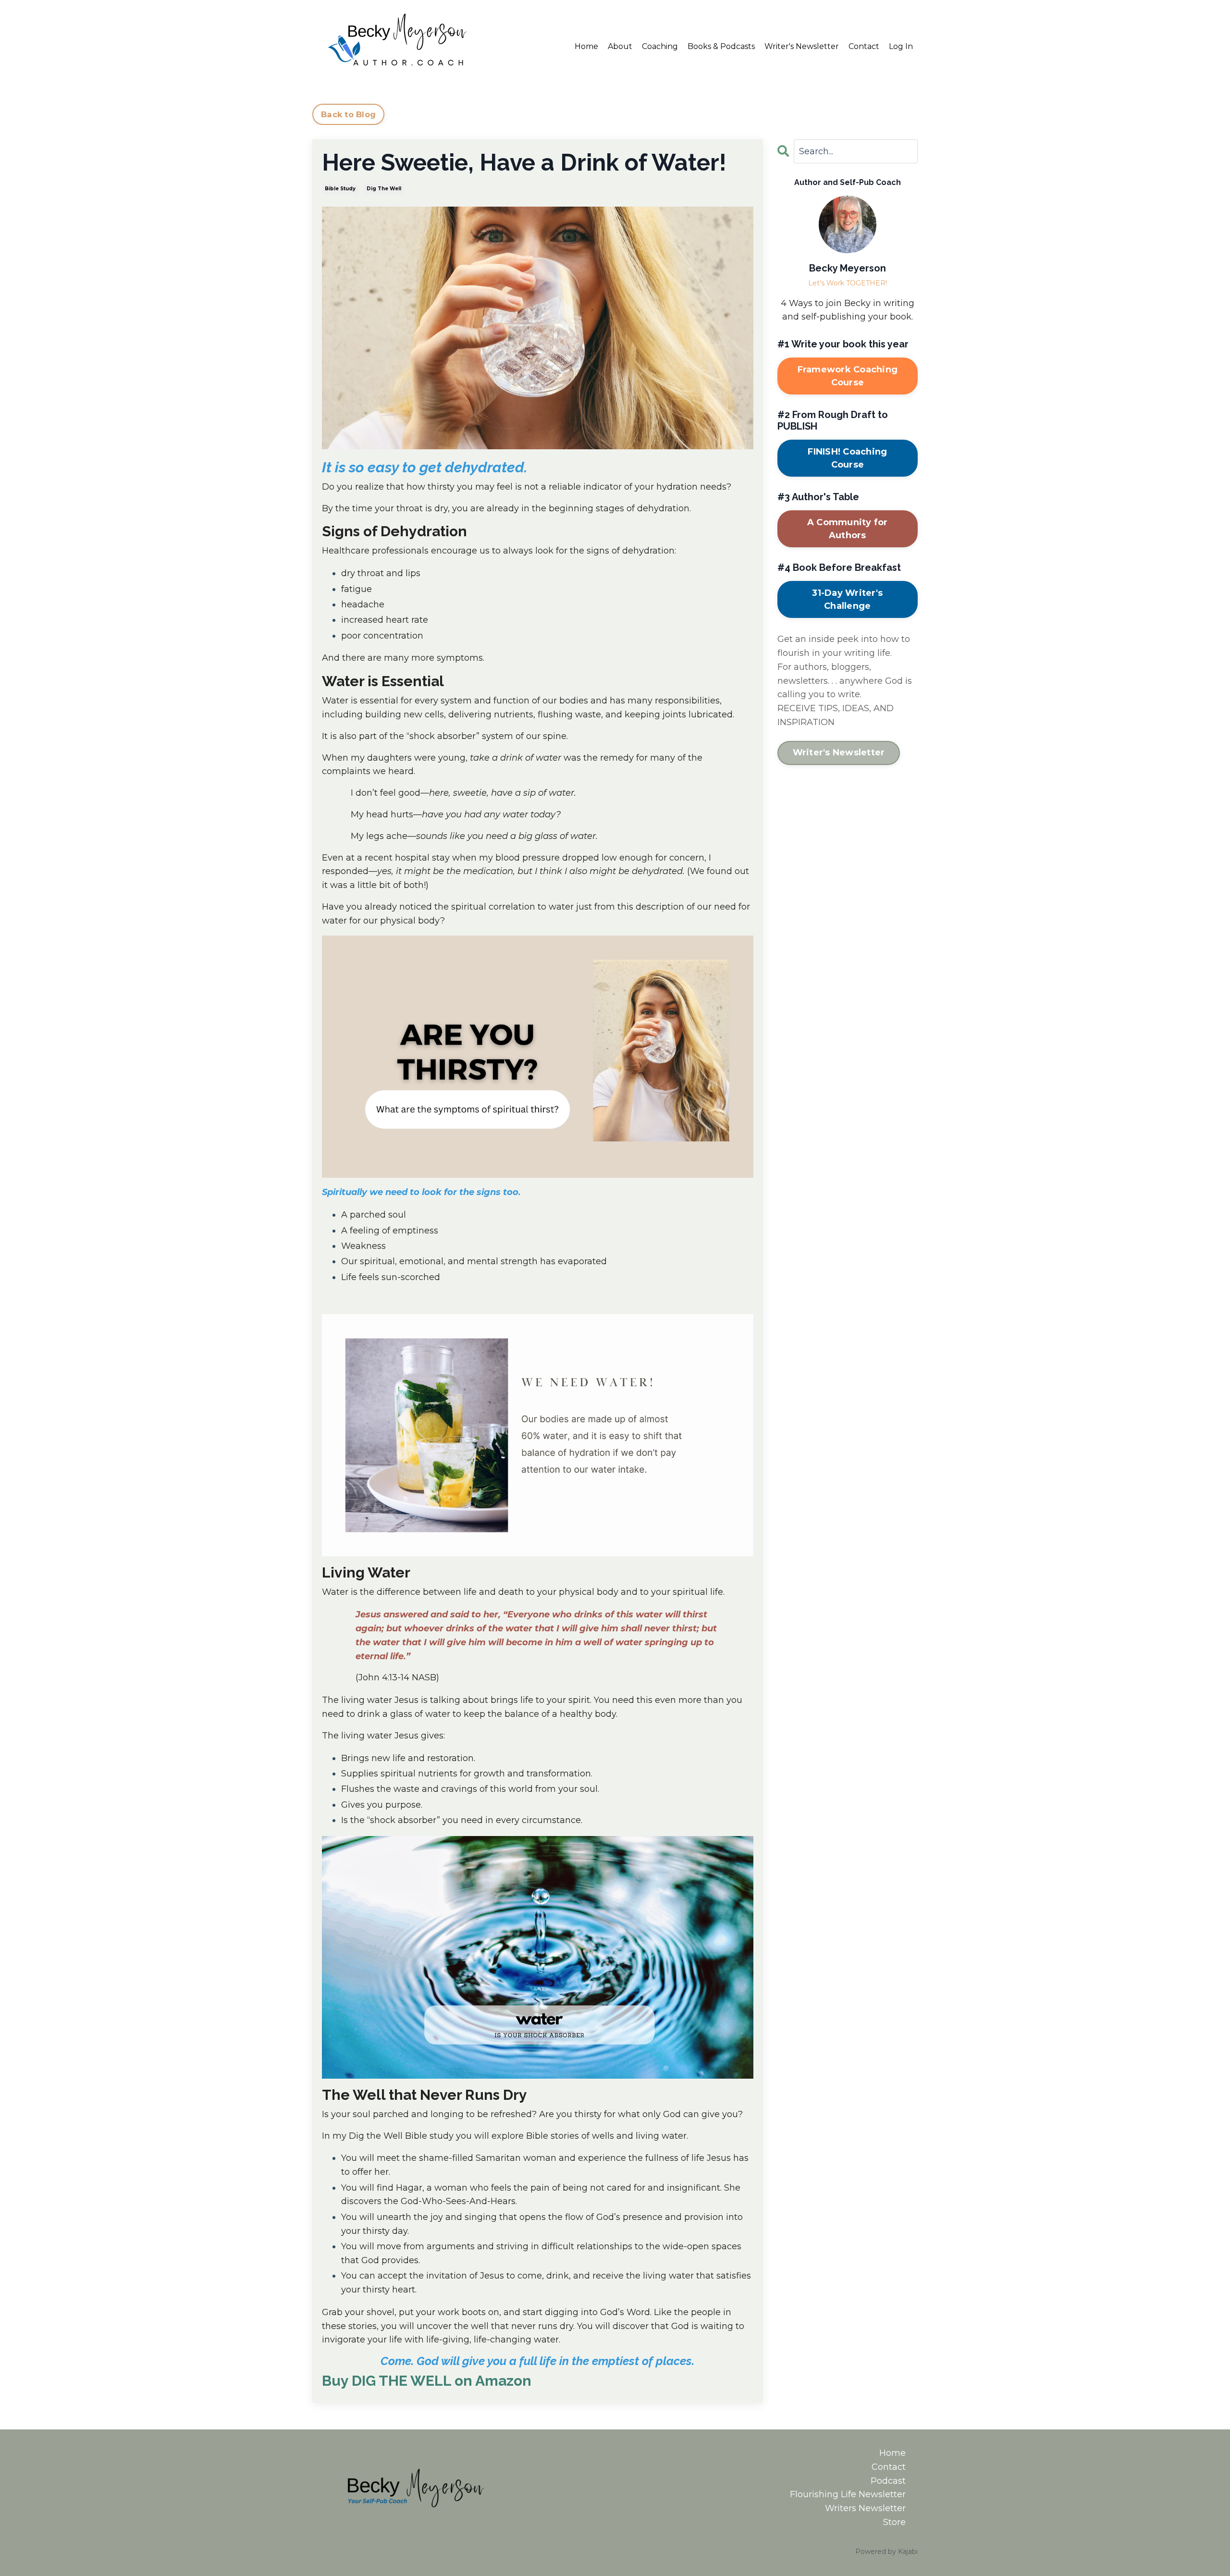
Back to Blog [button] (348, 114)
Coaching (660, 46)
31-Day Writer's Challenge (847, 599)
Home (586, 46)
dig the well (384, 189)
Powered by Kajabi (886, 2551)
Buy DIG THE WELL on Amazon (427, 2381)
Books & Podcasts (721, 46)
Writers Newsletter (865, 2508)
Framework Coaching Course (848, 376)
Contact (864, 46)
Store (894, 2522)
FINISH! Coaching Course (847, 458)
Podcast (888, 2481)
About (620, 46)
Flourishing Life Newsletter (848, 2494)
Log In (901, 46)
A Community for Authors (848, 529)
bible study (340, 189)
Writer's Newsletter (802, 46)
